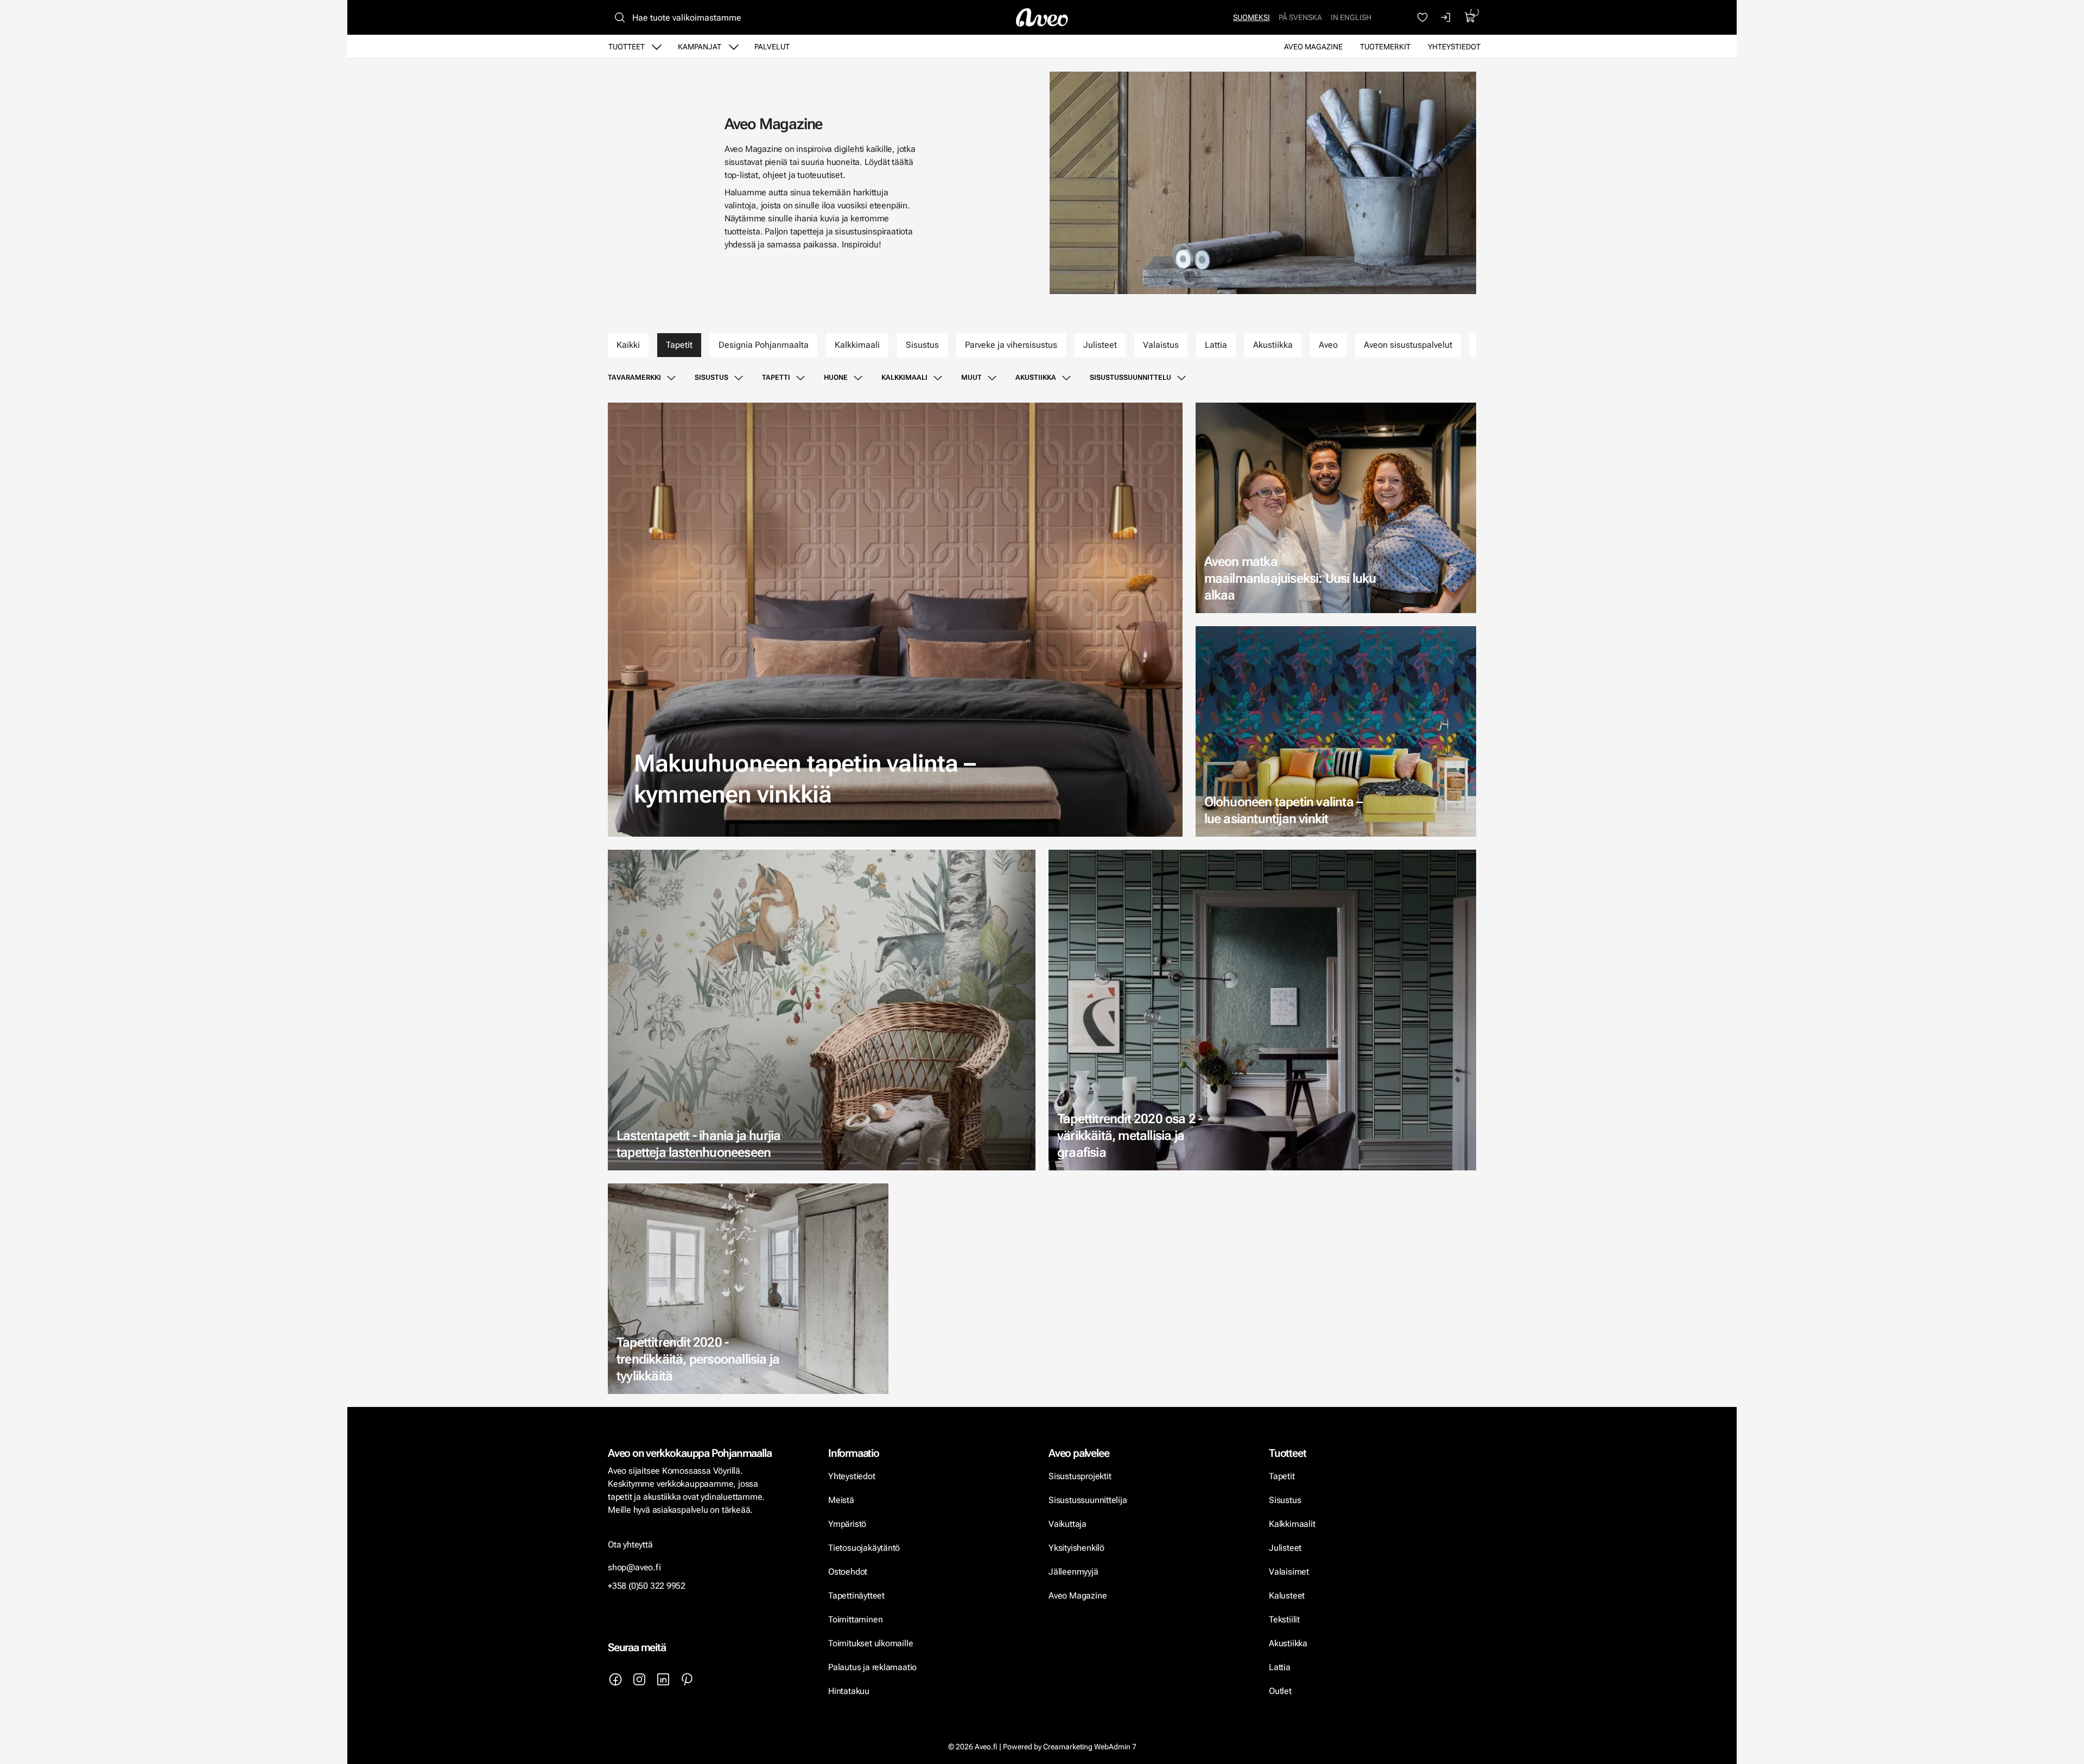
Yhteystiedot (1454, 47)
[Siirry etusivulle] (1042, 17)
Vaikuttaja (1068, 1524)
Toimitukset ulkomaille (871, 1643)
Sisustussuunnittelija (1089, 1500)
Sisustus (922, 345)
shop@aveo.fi (634, 1567)
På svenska (1300, 17)
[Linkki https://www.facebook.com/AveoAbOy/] (615, 1679)
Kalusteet (1287, 1596)
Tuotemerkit (1385, 47)
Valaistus (1161, 345)
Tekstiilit (1284, 1619)
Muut (971, 377)
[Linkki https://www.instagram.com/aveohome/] (639, 1679)
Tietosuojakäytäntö (864, 1548)
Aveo (1328, 345)
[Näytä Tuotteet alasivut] (657, 47)
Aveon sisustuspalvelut (1408, 345)
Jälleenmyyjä (1073, 1572)
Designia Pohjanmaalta (764, 345)
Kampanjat (700, 47)
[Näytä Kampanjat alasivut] (734, 47)
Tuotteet (627, 47)
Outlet (1281, 1691)
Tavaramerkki (634, 377)
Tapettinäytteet (856, 1596)
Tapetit (679, 345)
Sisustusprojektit (1080, 1476)
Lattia (1216, 345)
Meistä (841, 1500)
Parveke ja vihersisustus (1011, 345)
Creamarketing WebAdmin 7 (1090, 1747)
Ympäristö (847, 1524)
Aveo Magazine (1313, 47)
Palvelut (772, 47)
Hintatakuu (849, 1691)
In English (1351, 17)
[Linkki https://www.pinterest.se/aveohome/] (687, 1679)
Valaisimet (1289, 1572)
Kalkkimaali (857, 345)
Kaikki (628, 345)
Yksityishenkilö (1076, 1548)
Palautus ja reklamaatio (872, 1667)
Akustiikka (1273, 345)
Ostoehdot (849, 1572)
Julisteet (1100, 345)
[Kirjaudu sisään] (1446, 17)
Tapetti (776, 377)
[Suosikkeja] (1422, 17)
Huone (836, 377)
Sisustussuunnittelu (1130, 377)
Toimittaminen (855, 1619)
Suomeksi (1251, 17)
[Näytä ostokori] (1470, 17)
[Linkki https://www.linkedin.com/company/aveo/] (663, 1679)
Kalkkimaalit (1292, 1524)
